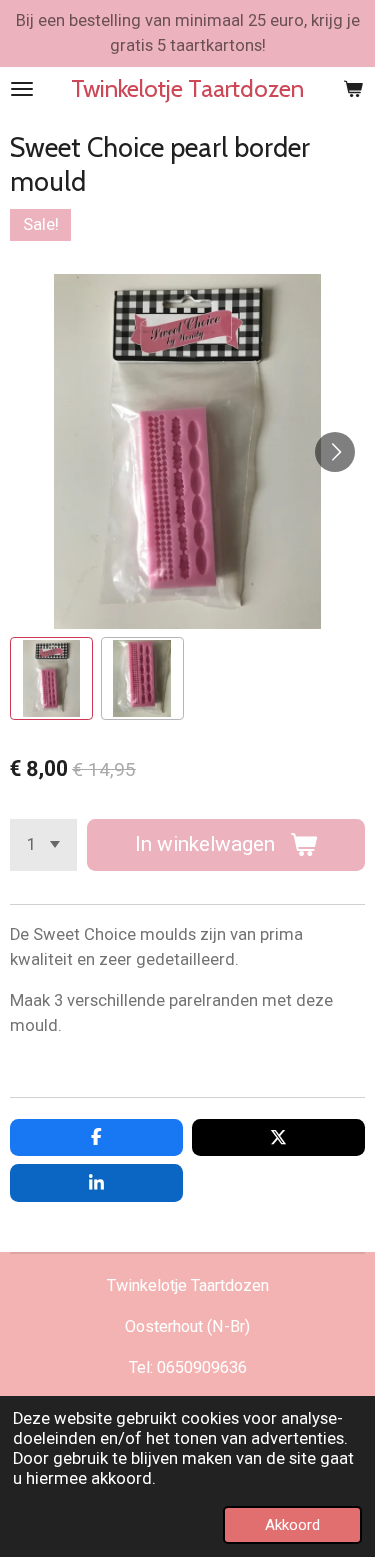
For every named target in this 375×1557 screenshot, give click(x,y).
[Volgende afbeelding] (335, 452)
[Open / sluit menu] (22, 89)
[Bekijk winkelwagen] (353, 89)
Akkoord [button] (292, 1525)
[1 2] (43, 845)
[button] (51, 678)
